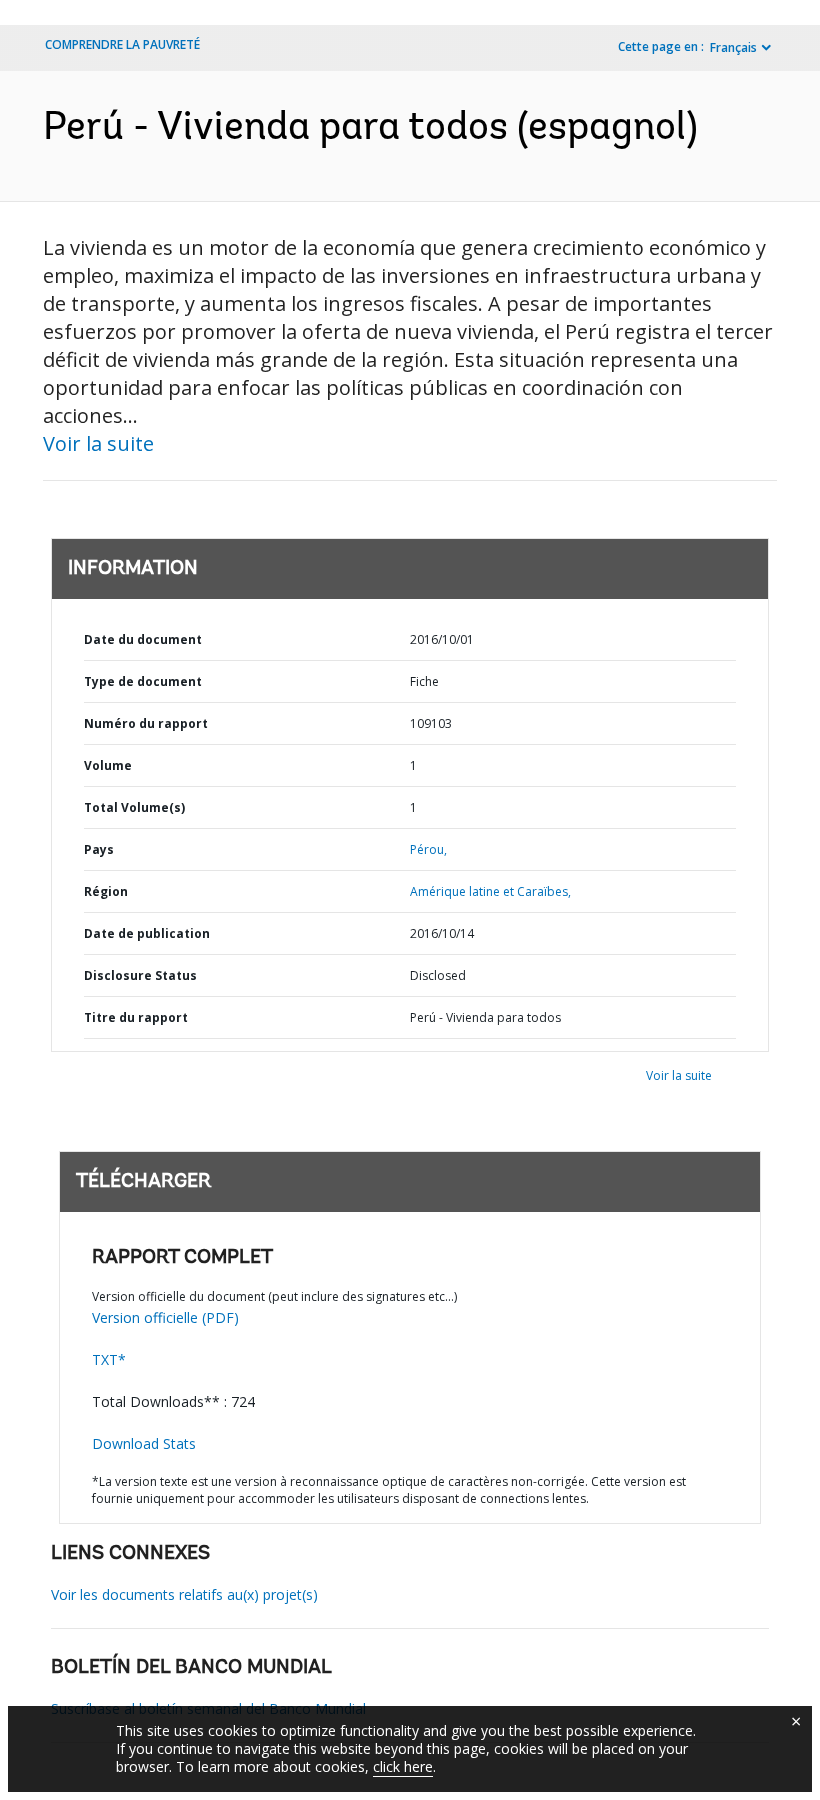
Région (106, 891)
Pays (99, 849)
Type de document (143, 681)
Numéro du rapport (146, 723)
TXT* (109, 1359)
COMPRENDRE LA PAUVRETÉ (122, 44)
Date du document (143, 639)
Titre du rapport (136, 1017)
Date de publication (147, 933)
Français (733, 47)
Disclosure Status (140, 975)
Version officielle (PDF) (165, 1317)
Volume (108, 765)
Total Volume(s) (134, 807)
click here (403, 1766)
